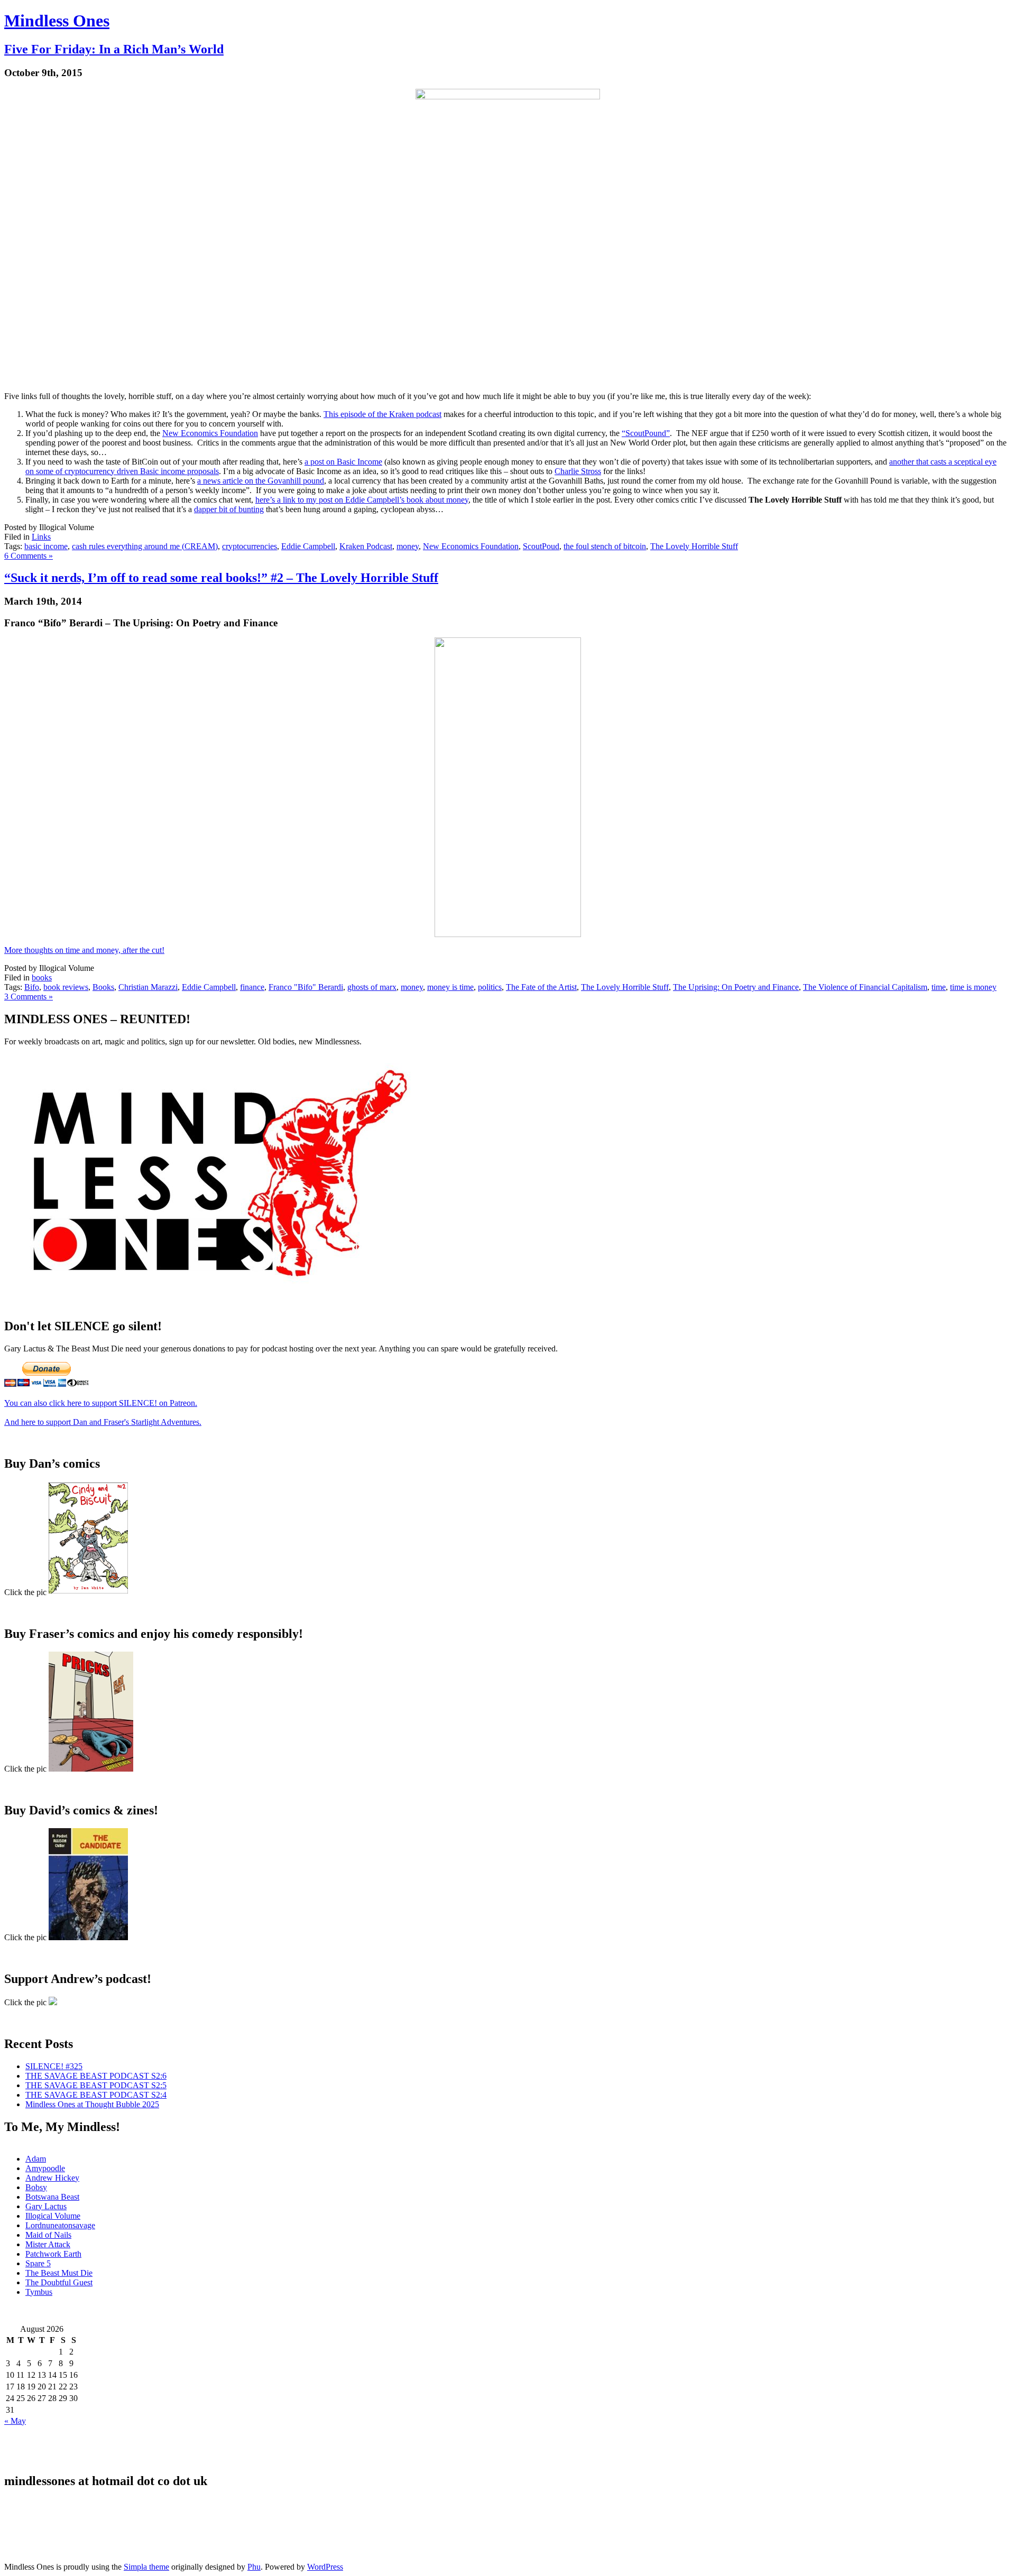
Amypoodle (45, 2168)
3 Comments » (29, 997)
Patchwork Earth (53, 2254)
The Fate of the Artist (541, 987)
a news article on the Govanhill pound (261, 481)
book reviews (66, 987)
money (408, 546)
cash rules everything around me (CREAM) (145, 546)
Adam (36, 2159)
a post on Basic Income (343, 462)
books (42, 977)
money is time (450, 987)
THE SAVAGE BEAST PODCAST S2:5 (96, 2085)
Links (41, 537)
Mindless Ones (57, 21)
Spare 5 (38, 2263)
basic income (46, 546)
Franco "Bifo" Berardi (306, 987)
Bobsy (36, 2187)
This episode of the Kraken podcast (382, 414)
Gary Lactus (46, 2206)
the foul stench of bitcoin (605, 546)
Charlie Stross (578, 471)
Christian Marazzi (148, 987)
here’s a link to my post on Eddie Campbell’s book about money (362, 500)
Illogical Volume (53, 2216)
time (939, 987)
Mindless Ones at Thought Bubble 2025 (92, 2104)
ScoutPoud (541, 546)
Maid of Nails (48, 2235)
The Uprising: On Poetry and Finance (736, 987)
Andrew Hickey (52, 2178)
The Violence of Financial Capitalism (865, 987)
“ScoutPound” (646, 433)
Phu (254, 2567)
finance (252, 987)
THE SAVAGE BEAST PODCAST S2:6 (96, 2076)
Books (103, 987)
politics (490, 987)
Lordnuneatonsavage (60, 2225)
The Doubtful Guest (59, 2282)
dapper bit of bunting (229, 509)
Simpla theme (146, 2567)
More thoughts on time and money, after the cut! (84, 950)
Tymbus (39, 2292)
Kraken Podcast (366, 546)
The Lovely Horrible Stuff (694, 546)
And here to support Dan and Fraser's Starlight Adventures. (103, 1422)
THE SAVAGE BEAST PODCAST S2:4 (96, 2095)
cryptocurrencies (250, 546)
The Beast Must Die (59, 2273)
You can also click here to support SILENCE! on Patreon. (101, 1403)
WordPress (325, 2567)
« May (15, 2421)
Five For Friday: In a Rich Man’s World (114, 49)
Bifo (32, 987)
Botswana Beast (52, 2197)
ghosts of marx (372, 987)
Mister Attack (48, 2244)
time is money (973, 987)
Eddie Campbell (308, 546)
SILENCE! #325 (54, 2066)
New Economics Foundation (210, 433)
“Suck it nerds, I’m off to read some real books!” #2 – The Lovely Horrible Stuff (221, 578)
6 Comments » (29, 556)
